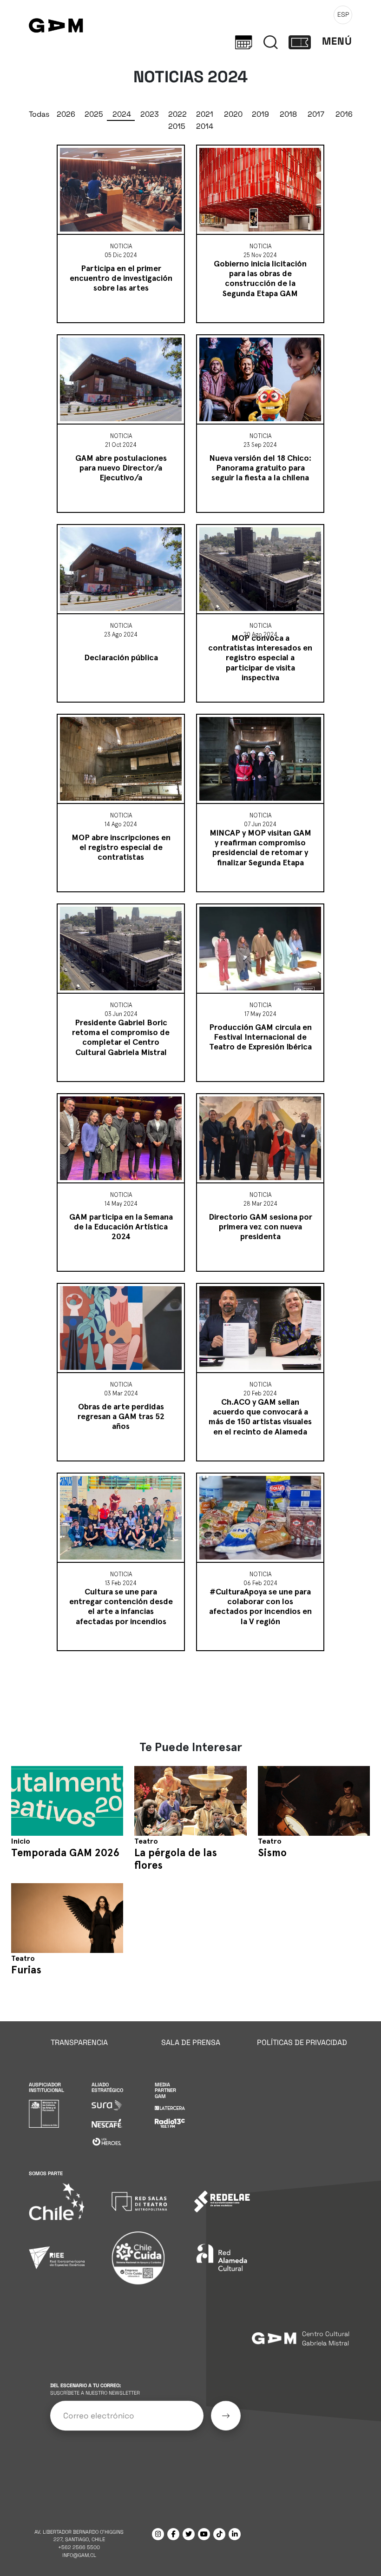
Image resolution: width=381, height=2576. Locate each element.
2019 (260, 114)
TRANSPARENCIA (79, 2042)
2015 (177, 126)
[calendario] (244, 41)
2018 (288, 114)
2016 (344, 114)
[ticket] (300, 41)
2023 (150, 114)
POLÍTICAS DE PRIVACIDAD (302, 2042)
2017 (316, 114)
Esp (343, 14)
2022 (177, 114)
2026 (66, 114)
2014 (205, 126)
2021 (205, 114)
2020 (233, 114)
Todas (39, 114)
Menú (337, 41)
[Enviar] (226, 2416)
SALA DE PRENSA (191, 2042)
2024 (122, 114)
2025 (94, 114)
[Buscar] (271, 41)
